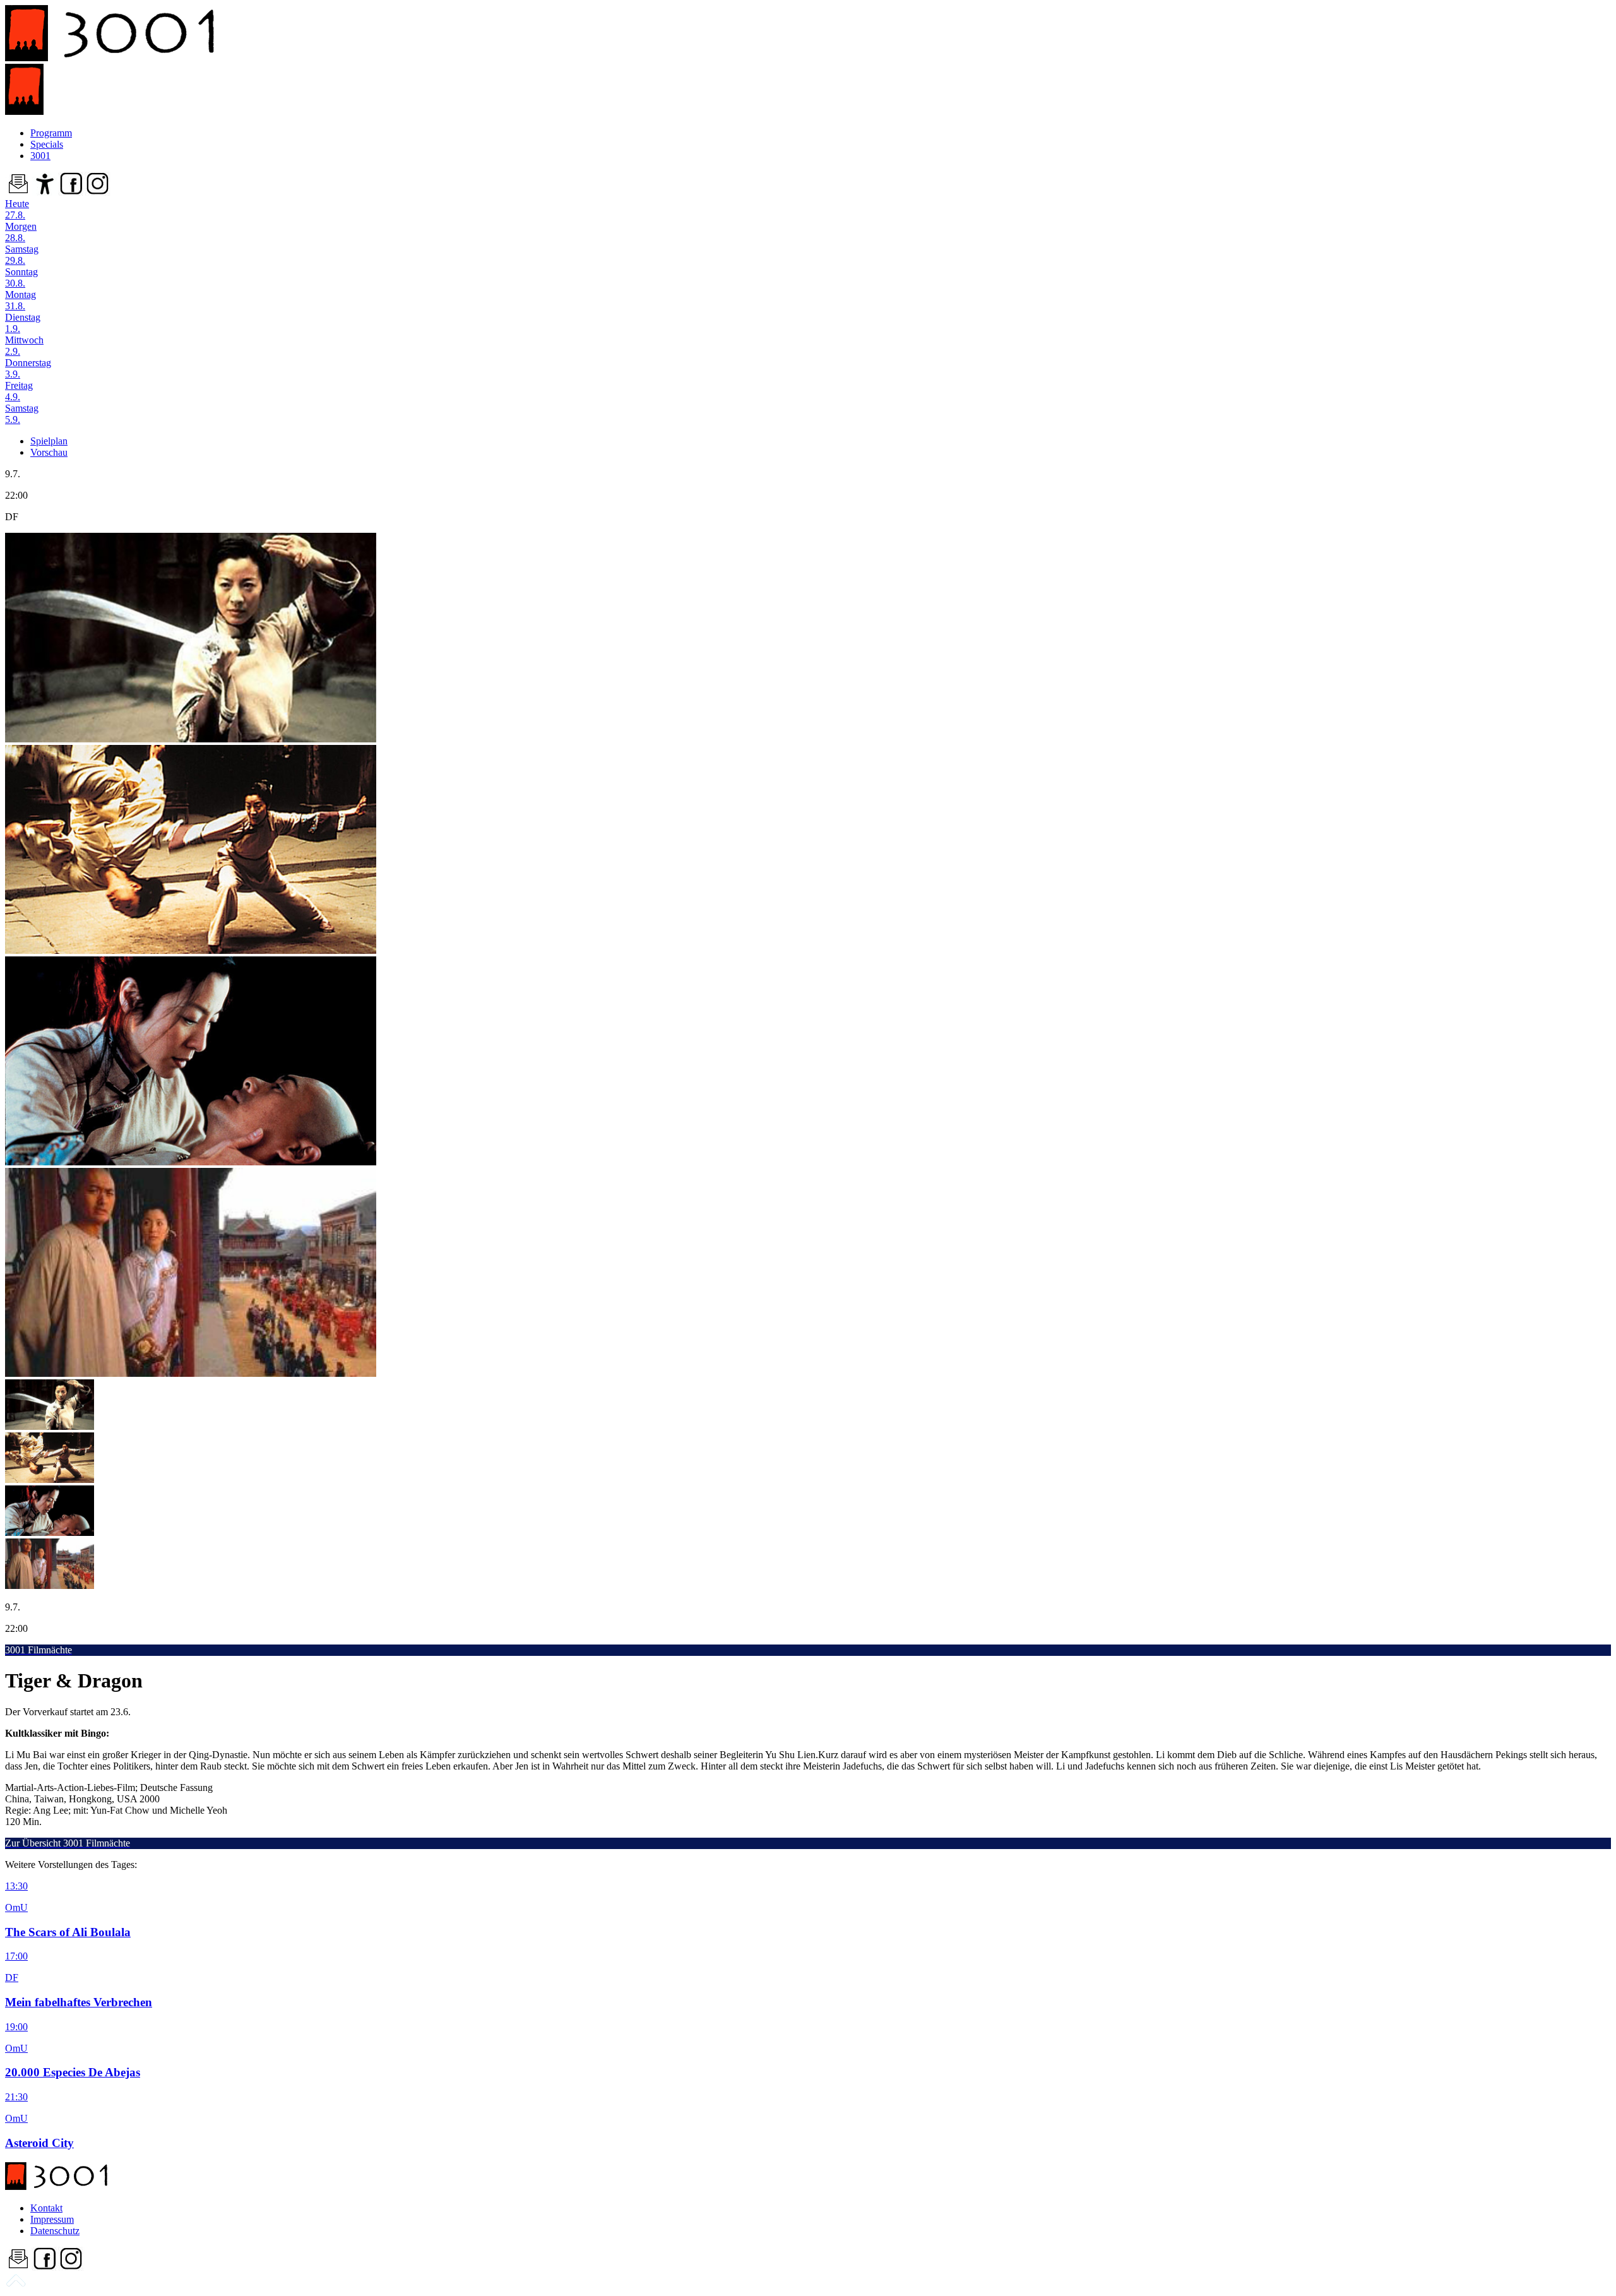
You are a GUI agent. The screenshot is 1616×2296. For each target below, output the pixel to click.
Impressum (52, 2219)
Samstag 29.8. (22, 255)
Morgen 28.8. (21, 232)
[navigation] (16, 2285)
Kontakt (46, 2208)
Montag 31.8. (21, 300)
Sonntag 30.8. (21, 277)
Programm (51, 133)
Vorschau (49, 452)
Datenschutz (55, 2231)
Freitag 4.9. (19, 391)
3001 (40, 156)
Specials (47, 144)
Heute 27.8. (17, 209)
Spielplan (49, 441)
